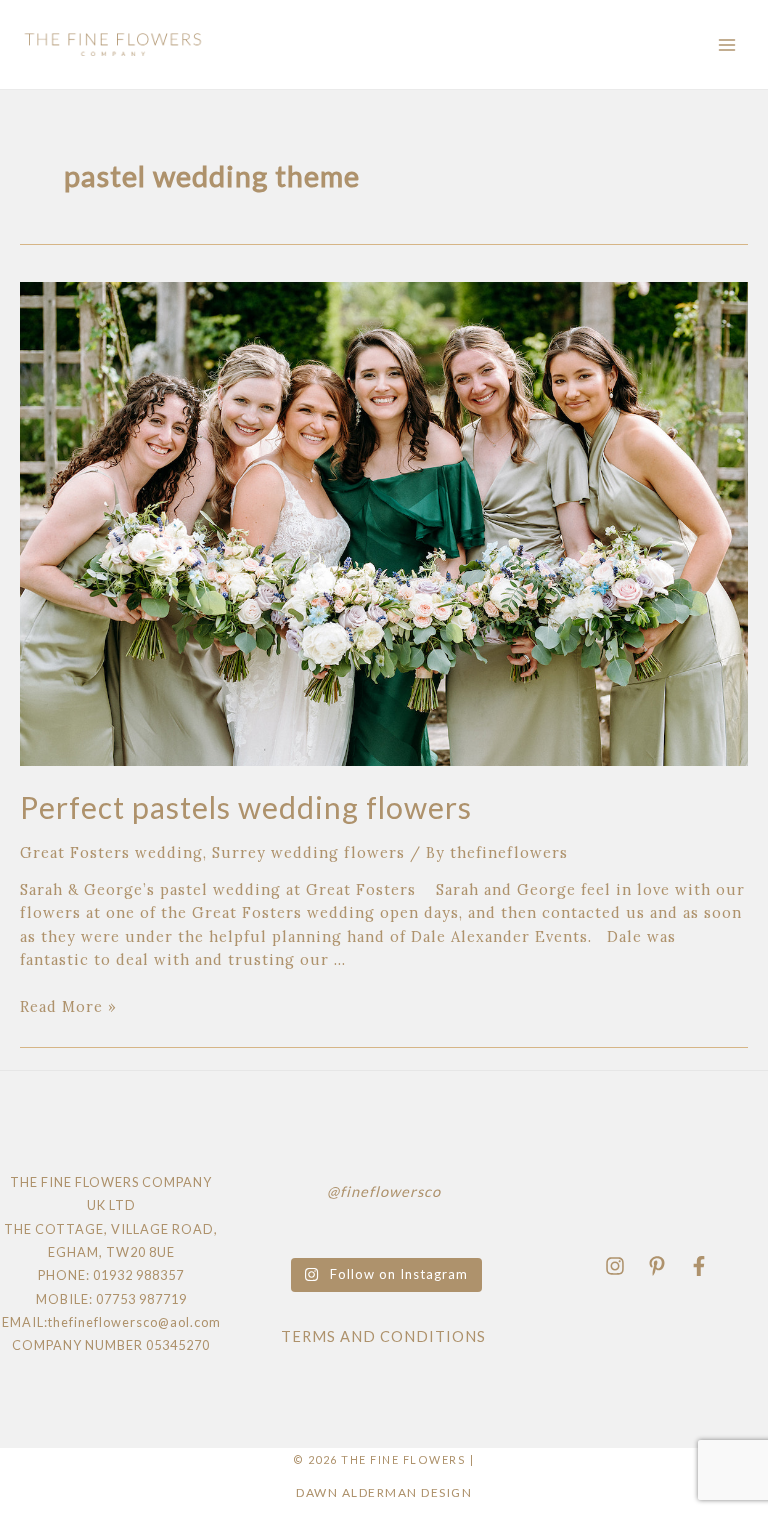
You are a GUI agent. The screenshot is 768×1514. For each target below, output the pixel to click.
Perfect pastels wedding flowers (246, 807)
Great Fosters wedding (111, 852)
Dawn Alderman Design (384, 1492)
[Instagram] (615, 1266)
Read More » (68, 1006)
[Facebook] (699, 1266)
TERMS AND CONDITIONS (383, 1336)
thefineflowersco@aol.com (134, 1322)
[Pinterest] (657, 1266)
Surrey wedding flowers (308, 852)
